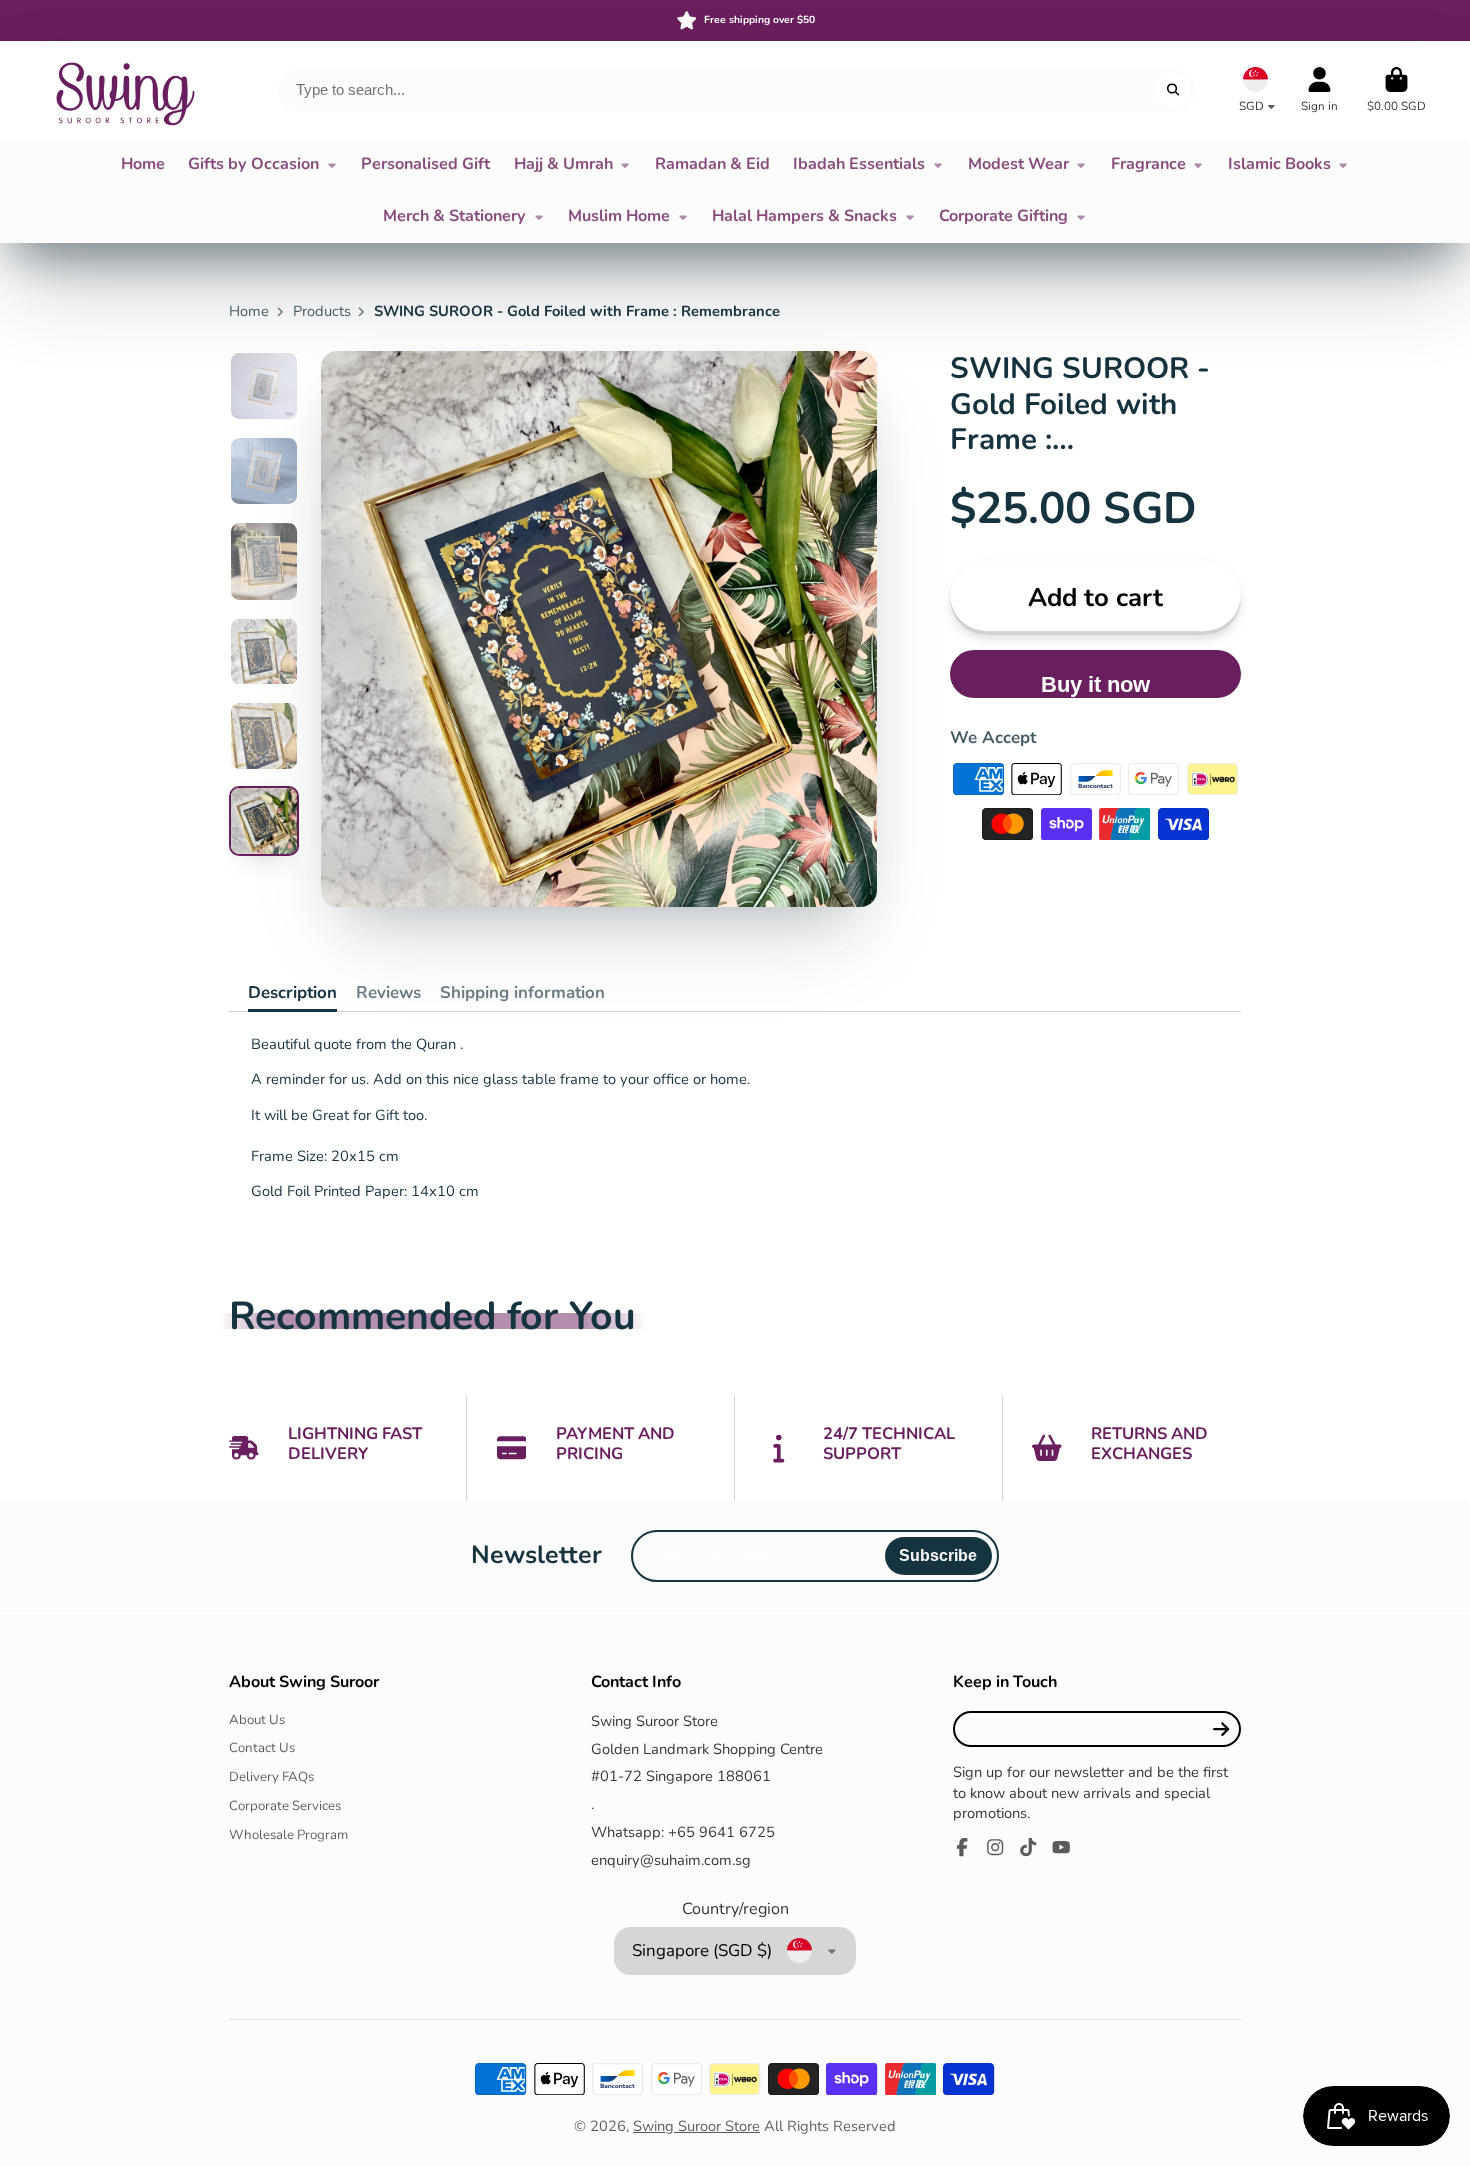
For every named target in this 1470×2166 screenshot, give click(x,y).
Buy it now (1095, 684)
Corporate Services (285, 1806)
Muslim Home (619, 216)
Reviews (388, 992)
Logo (124, 90)
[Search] (1172, 89)
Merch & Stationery (454, 216)
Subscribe (938, 1555)
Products (322, 311)
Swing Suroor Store (696, 2126)
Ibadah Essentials (859, 164)
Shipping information (522, 992)
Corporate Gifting (1003, 216)
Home (143, 164)
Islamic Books (1279, 164)
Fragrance (1148, 164)
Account (1319, 90)
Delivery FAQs (271, 1777)
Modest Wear (1018, 164)
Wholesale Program (288, 1835)
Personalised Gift (425, 164)
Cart (1396, 90)
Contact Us (262, 1748)
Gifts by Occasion (253, 164)
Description (292, 992)
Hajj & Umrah (563, 164)
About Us (257, 1720)
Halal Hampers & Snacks (804, 216)
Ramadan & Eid (712, 164)
